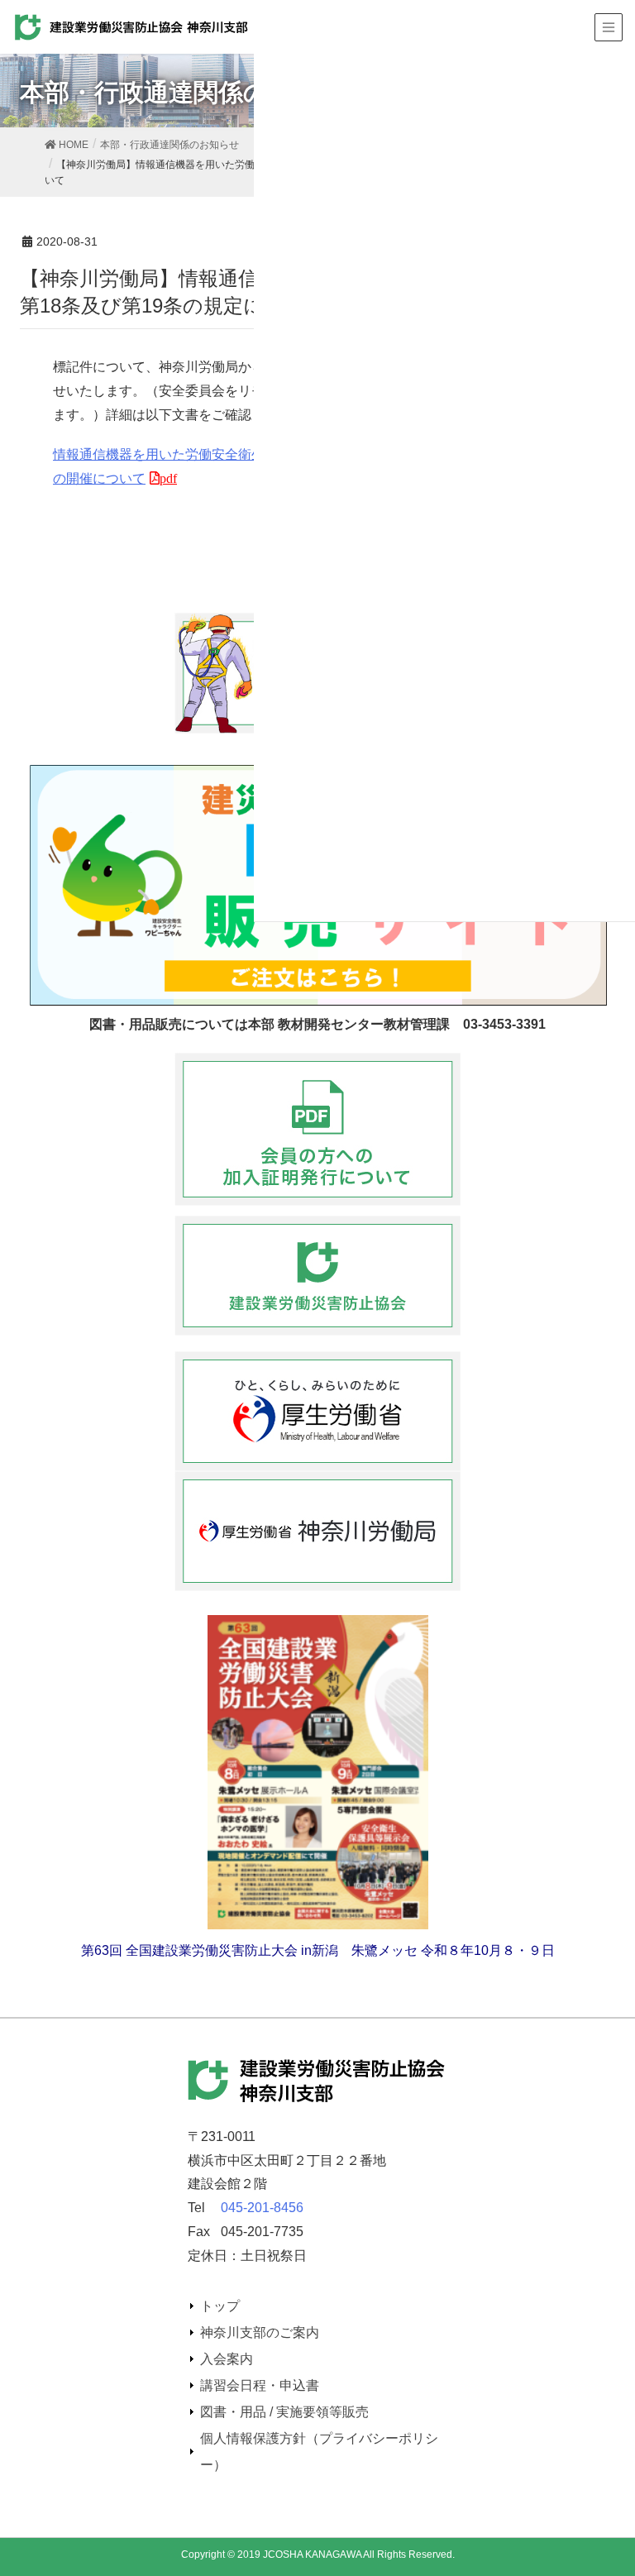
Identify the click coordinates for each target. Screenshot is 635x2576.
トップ (220, 2306)
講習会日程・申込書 (260, 2385)
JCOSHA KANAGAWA (312, 2554)
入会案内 (227, 2359)
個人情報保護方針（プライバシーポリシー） (319, 2452)
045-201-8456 (262, 2208)
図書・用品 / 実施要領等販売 (284, 2412)
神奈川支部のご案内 (260, 2332)
